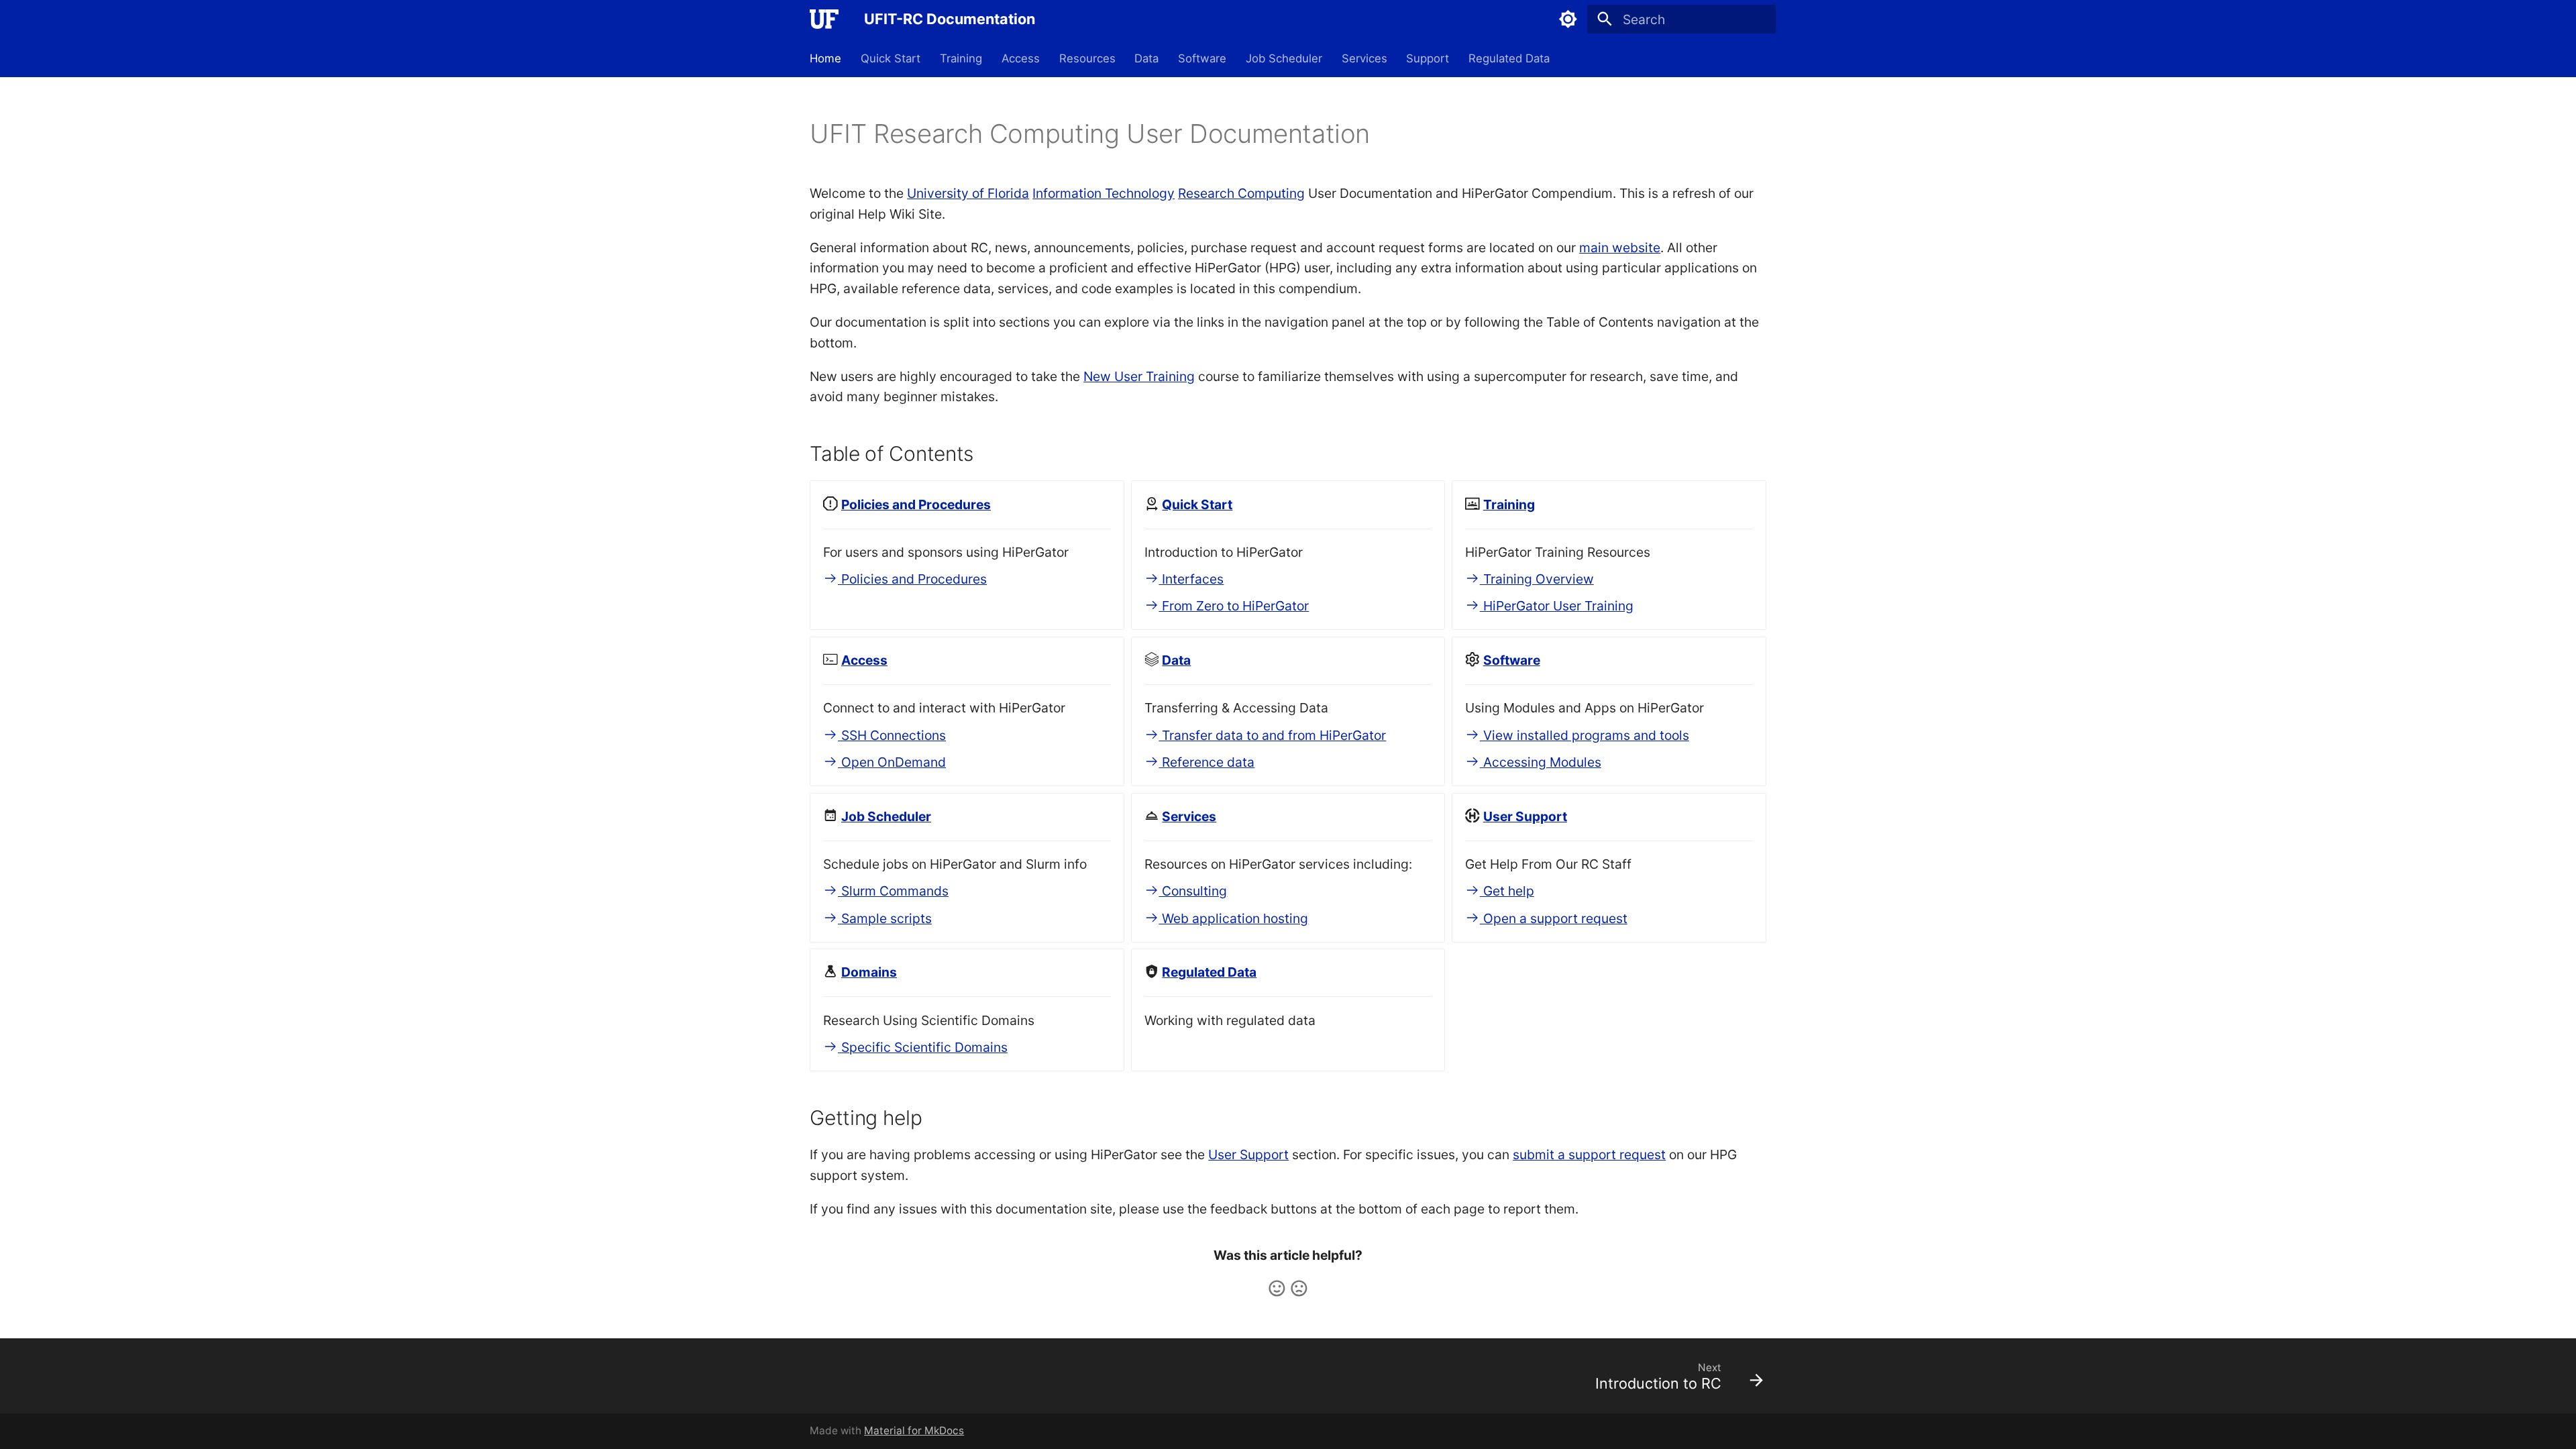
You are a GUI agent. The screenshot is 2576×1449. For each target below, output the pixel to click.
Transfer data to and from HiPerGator (1272, 735)
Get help (1507, 891)
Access (1021, 58)
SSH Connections (892, 735)
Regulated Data (1509, 58)
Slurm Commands (893, 891)
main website (1620, 248)
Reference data (1206, 762)
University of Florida (968, 193)
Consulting (1193, 891)
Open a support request (1554, 918)
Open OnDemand (892, 762)
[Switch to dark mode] (1568, 19)
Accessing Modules (1541, 762)
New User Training (1139, 376)
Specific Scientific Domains (923, 1047)
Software (1202, 58)
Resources (1087, 58)
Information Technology (1104, 193)
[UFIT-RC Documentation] (824, 19)
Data (1146, 58)
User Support (1248, 1155)
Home (825, 58)
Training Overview (1537, 579)
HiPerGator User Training (1557, 606)
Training (961, 58)
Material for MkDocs (914, 1431)
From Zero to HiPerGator (1234, 606)
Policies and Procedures (912, 579)
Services (1364, 58)
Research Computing (1241, 193)
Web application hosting (1233, 918)
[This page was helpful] (1277, 1288)
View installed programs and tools (1585, 735)
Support (1428, 58)
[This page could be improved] (1299, 1288)
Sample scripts (885, 918)
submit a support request (1589, 1155)
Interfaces (1191, 579)
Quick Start (891, 58)
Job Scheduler (1284, 58)
